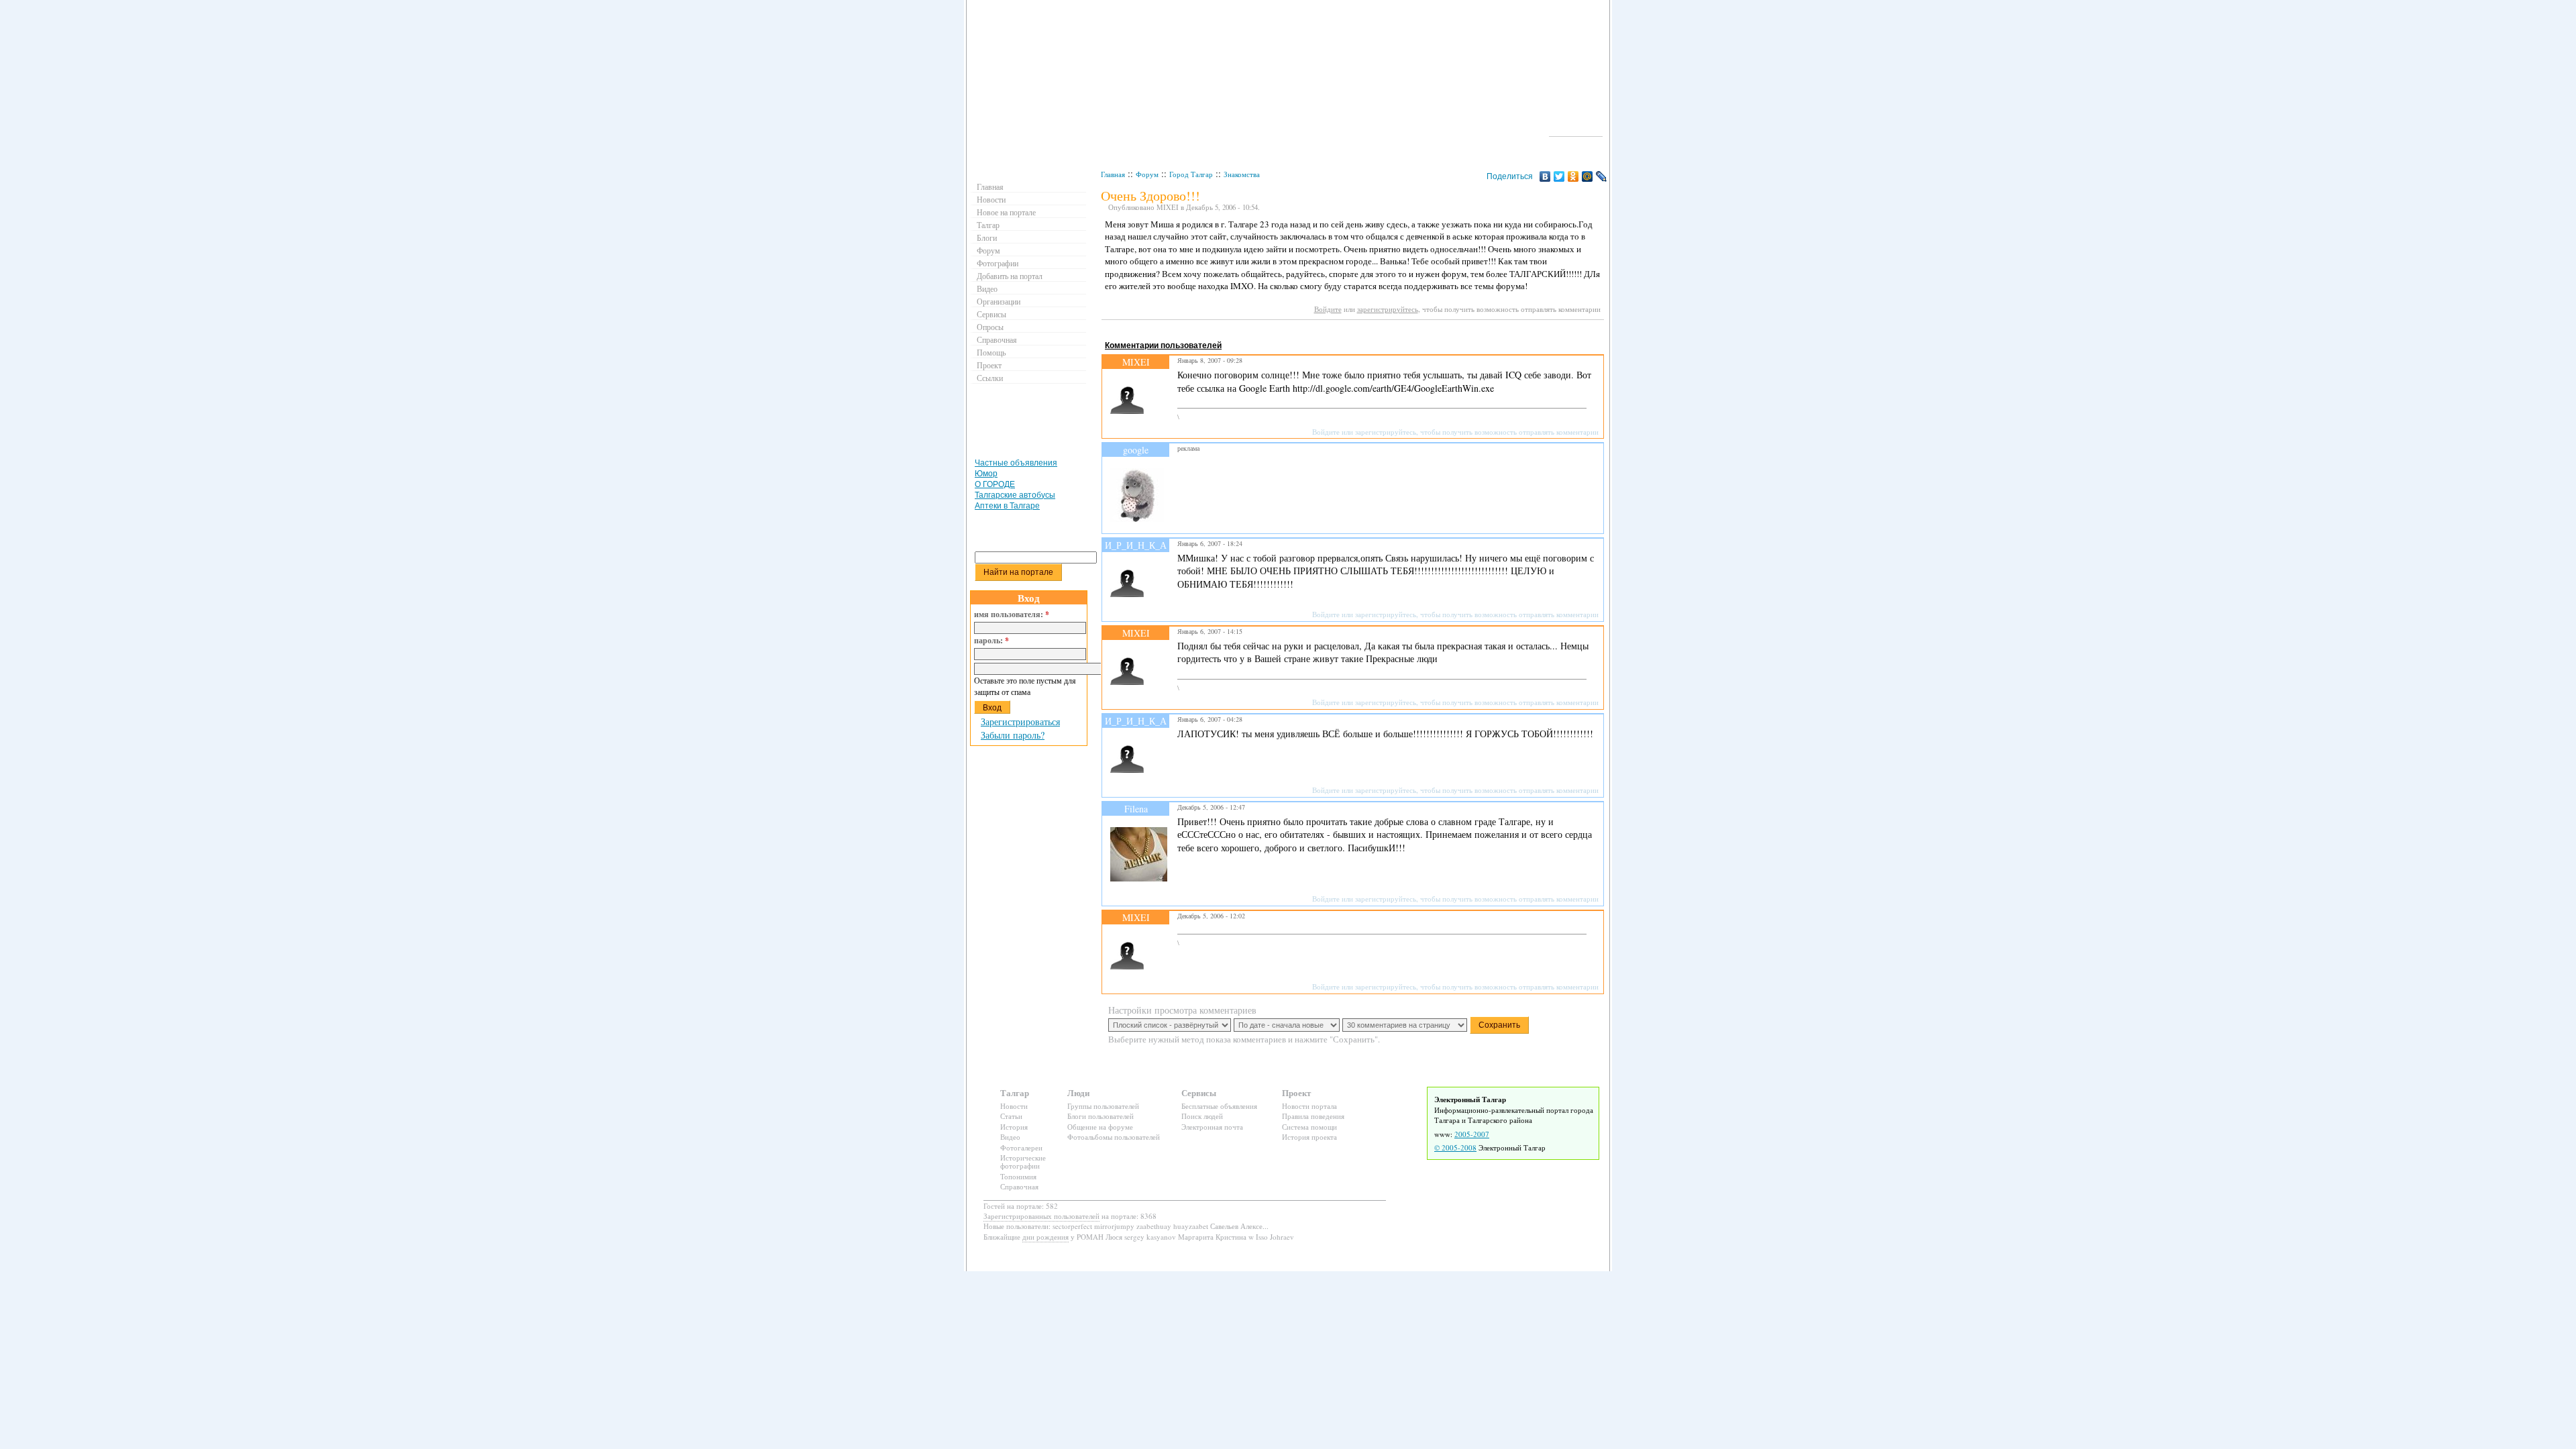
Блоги (987, 237)
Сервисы (991, 314)
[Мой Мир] (1588, 176)
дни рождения (1045, 1237)
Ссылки (990, 378)
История (1014, 1127)
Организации (999, 301)
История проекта (1309, 1137)
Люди (1078, 1092)
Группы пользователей (1103, 1106)
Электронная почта (1212, 1127)
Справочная (997, 339)
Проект (989, 365)
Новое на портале (1006, 212)
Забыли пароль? (1013, 735)
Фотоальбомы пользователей (1114, 1137)
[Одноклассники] (1573, 176)
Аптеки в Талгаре (1007, 506)
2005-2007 (1472, 1134)
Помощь (991, 352)
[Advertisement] (1346, 332)
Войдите (1328, 309)
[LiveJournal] (1602, 176)
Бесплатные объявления (1219, 1106)
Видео (987, 288)
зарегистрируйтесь (1388, 309)
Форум (1147, 174)
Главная (1113, 174)
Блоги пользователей (1101, 1116)
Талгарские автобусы (1015, 495)
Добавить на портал (1010, 276)
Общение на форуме (1100, 1127)
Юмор (986, 474)
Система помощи (1309, 1127)
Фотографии (998, 263)
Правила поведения (1313, 1116)
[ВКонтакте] (1545, 176)
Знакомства (1242, 174)
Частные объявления (1016, 463)
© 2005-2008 (1455, 1147)
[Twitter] (1559, 176)
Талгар (988, 225)
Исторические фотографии (1023, 1162)
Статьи (1011, 1116)
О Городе (1576, 130)
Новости (991, 199)
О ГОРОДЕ (995, 484)
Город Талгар (1191, 174)
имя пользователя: (1012, 614)
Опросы (990, 327)
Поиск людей (1202, 1116)
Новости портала (1309, 1106)
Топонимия (1018, 1176)
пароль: (991, 641)
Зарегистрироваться (1020, 721)
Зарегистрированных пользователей (1041, 1216)
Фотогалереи (1021, 1147)
